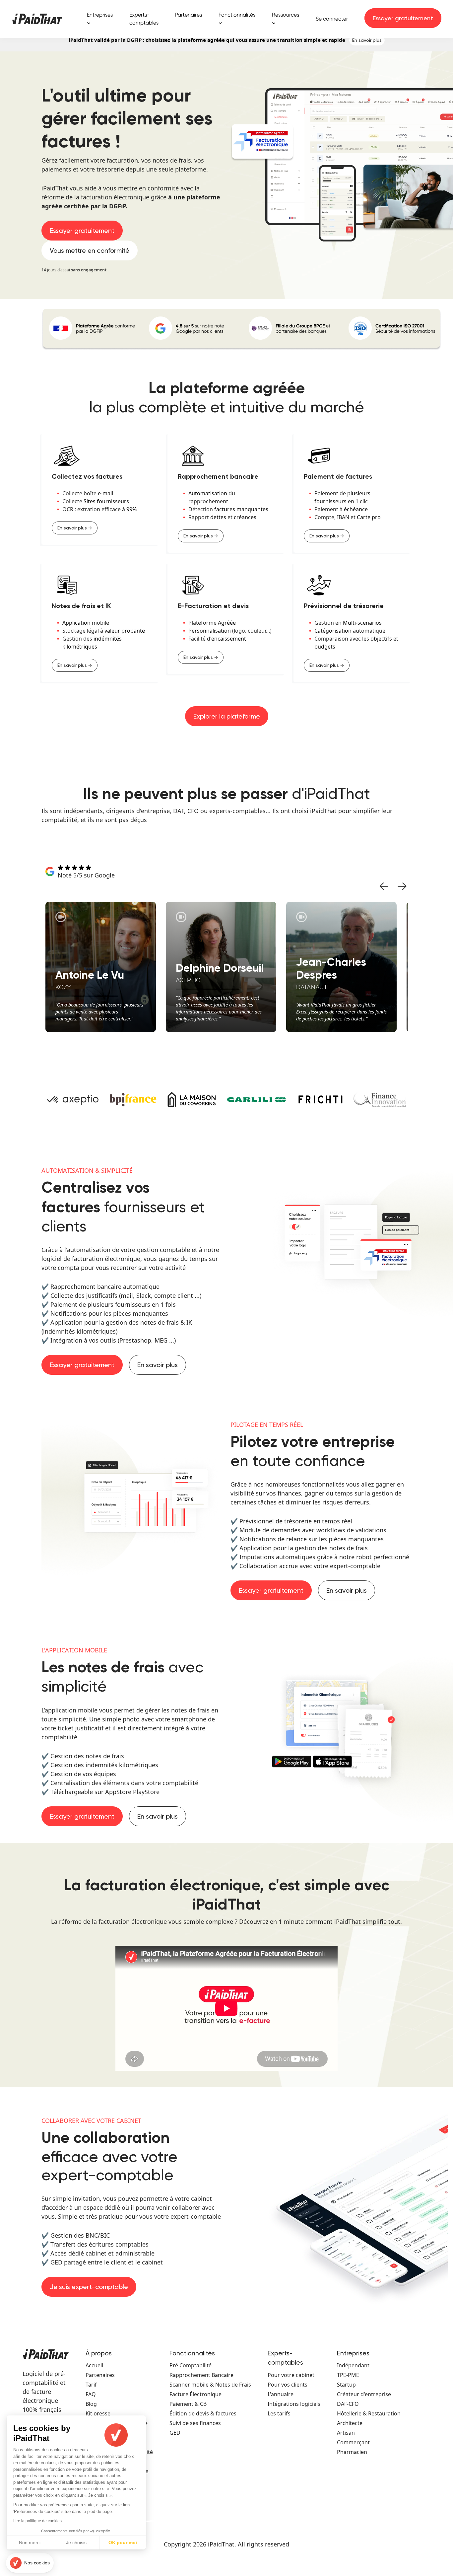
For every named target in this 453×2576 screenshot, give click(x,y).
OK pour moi (123, 2542)
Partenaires (189, 15)
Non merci (30, 2542)
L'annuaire (281, 2394)
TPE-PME (348, 2375)
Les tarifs (279, 2413)
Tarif (91, 2385)
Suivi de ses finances (195, 2423)
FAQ (91, 2394)
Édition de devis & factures (203, 2413)
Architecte (350, 2423)
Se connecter (332, 19)
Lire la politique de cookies (37, 2521)
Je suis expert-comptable (89, 2287)
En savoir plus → (75, 528)
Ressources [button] (286, 15)
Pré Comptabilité (191, 2365)
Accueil (94, 2365)
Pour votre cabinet (291, 2375)
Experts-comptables (144, 19)
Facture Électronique (195, 2394)
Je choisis (76, 2542)
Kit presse (98, 2413)
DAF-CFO (348, 2404)
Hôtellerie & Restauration (369, 2413)
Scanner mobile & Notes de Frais (210, 2385)
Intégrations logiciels (294, 2404)
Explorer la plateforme (227, 716)
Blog (91, 2404)
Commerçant (353, 2442)
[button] (30, 2563)
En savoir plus (367, 40)
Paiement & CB (188, 2404)
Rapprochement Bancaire (201, 2375)
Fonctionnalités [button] (237, 15)
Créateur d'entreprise (364, 2394)
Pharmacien (352, 2452)
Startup (346, 2385)
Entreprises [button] (100, 15)
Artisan (346, 2433)
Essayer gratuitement (403, 18)
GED (175, 2433)
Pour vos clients (288, 2385)
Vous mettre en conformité (90, 250)
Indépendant (353, 2365)
